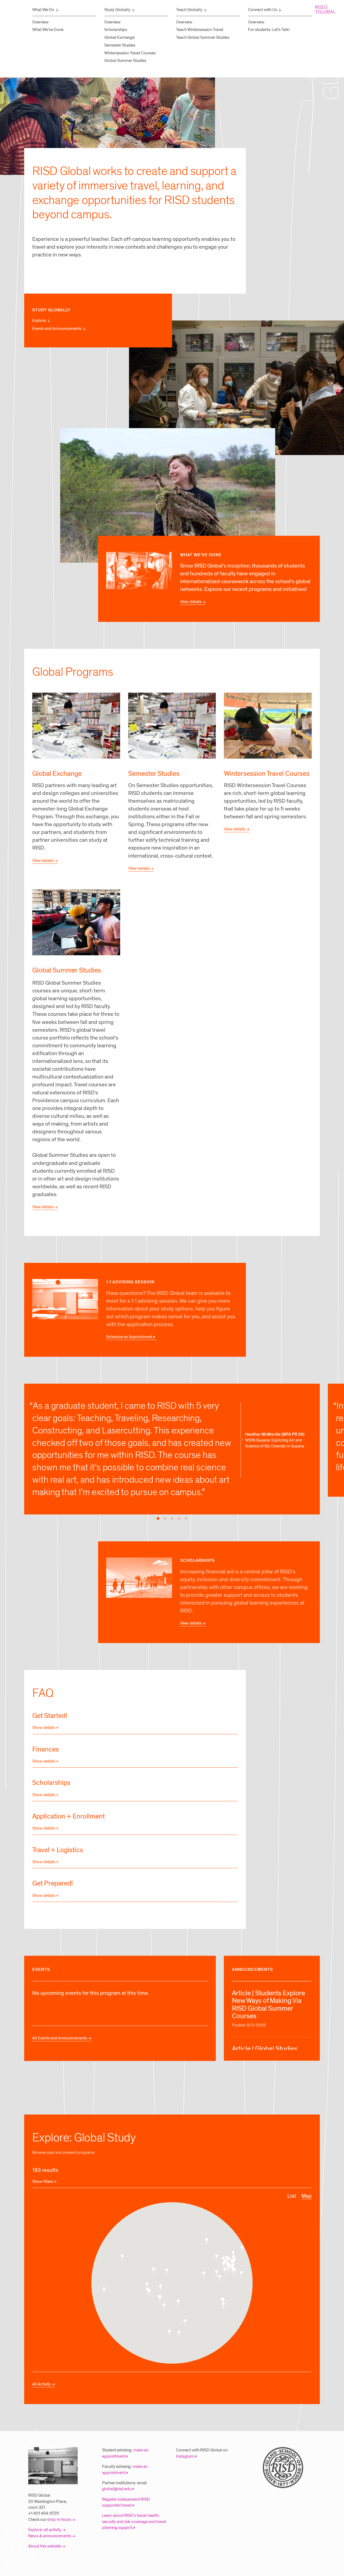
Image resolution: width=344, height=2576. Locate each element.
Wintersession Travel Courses (130, 53)
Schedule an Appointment (129, 1337)
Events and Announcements (57, 329)
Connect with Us (263, 10)
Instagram (185, 2456)
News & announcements (50, 2536)
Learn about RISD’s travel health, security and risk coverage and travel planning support (134, 2522)
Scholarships (116, 30)
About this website (45, 2546)
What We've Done (48, 30)
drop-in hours (59, 2519)
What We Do (43, 10)
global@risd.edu (117, 2489)
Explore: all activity (45, 2530)
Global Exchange (119, 37)
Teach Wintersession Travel (200, 30)
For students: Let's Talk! (269, 30)
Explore (39, 320)
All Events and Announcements (60, 2038)
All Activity (42, 2384)
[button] (223, 2260)
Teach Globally (189, 10)
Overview (40, 22)
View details (191, 602)
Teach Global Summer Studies (203, 37)
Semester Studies (120, 45)
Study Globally (117, 10)
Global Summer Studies (125, 61)
